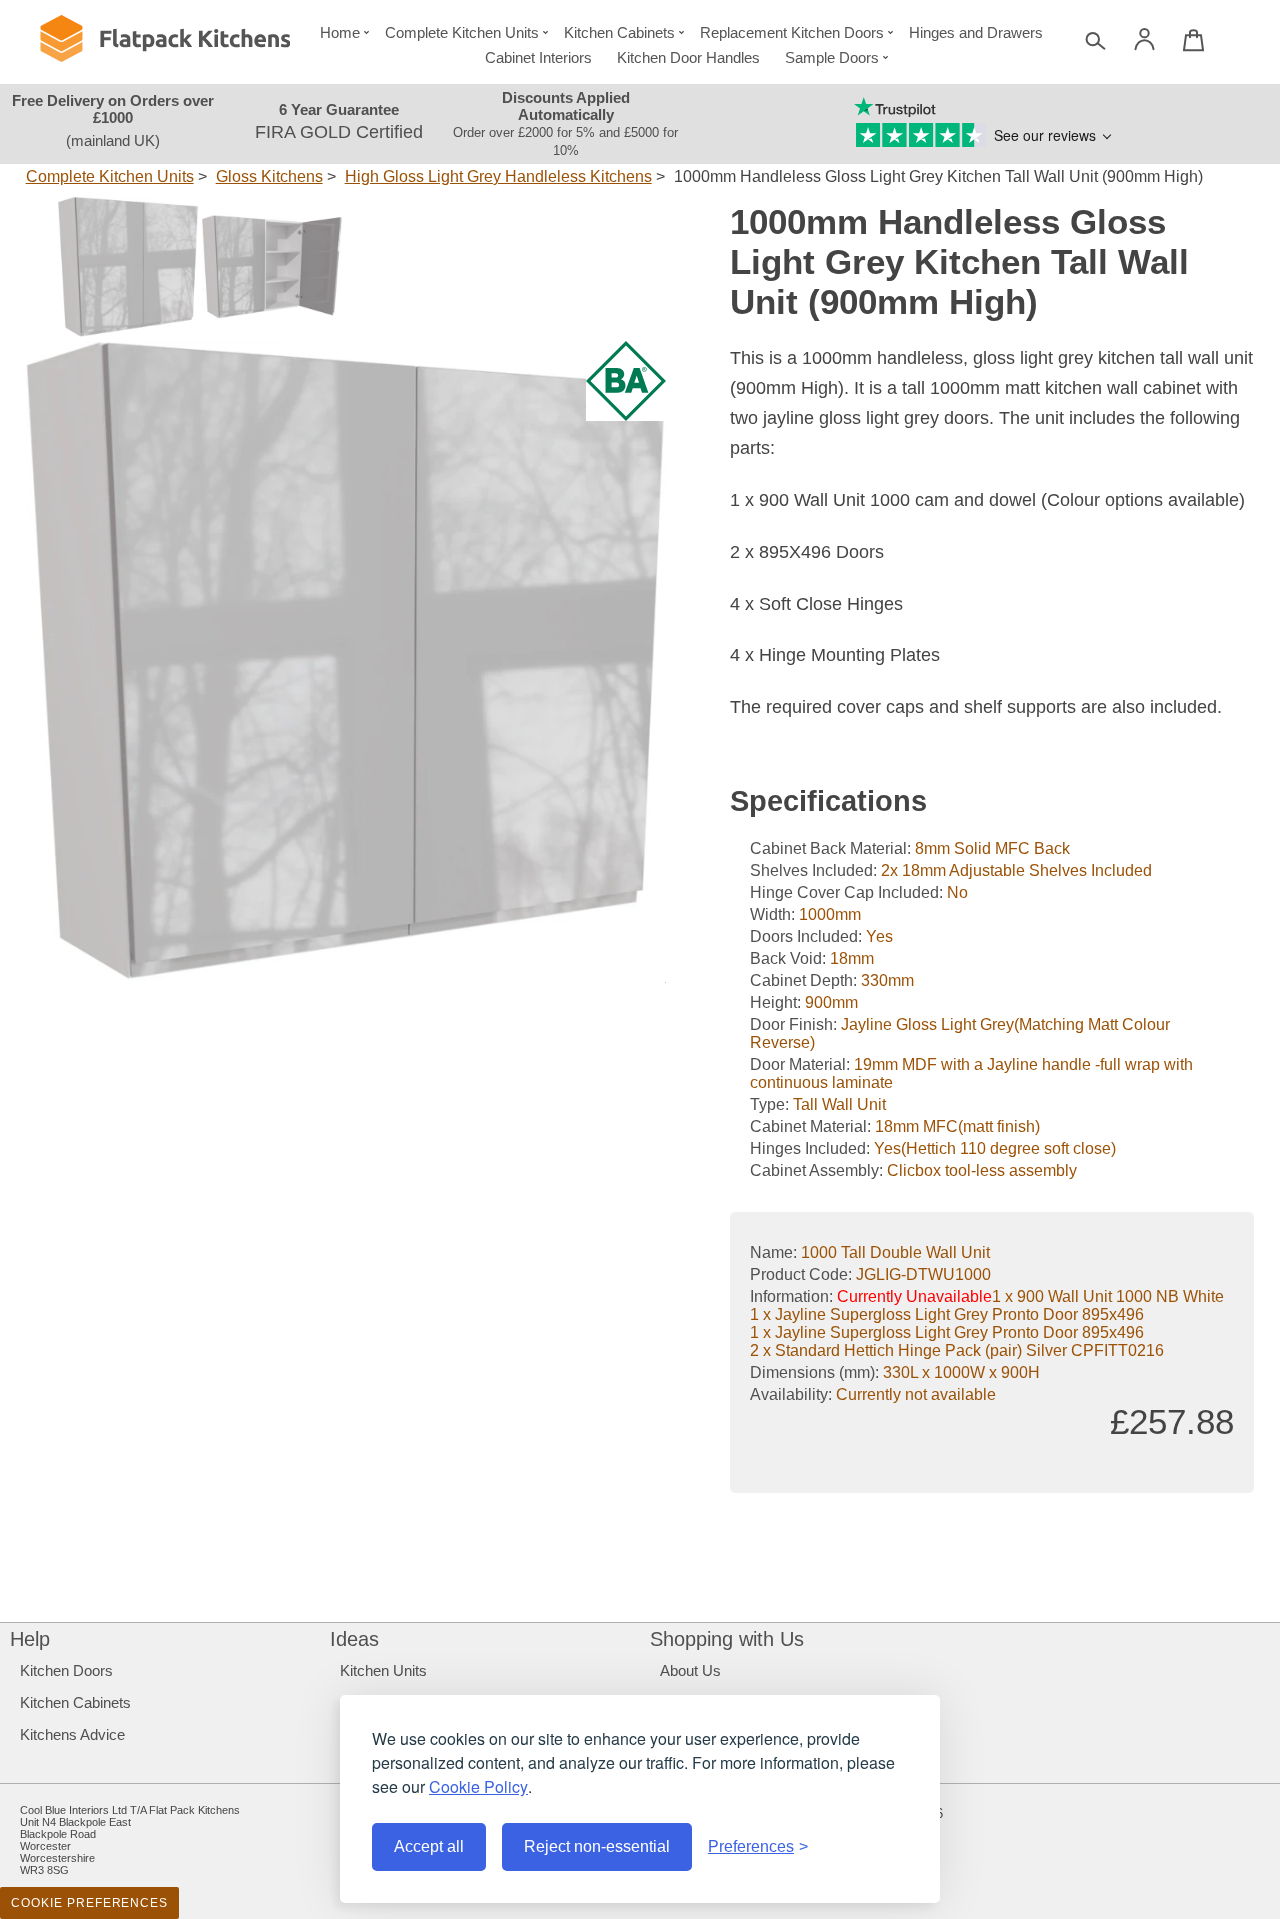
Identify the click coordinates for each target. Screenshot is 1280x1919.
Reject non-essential (597, 1846)
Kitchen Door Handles (688, 57)
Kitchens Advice (72, 1734)
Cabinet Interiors (538, 57)
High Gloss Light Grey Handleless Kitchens (498, 176)
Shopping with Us (727, 1639)
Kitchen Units (383, 1670)
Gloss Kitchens (269, 176)
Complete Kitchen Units (462, 32)
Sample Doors (832, 57)
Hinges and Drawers (976, 32)
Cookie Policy (478, 1786)
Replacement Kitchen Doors (792, 32)
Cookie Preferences (89, 1903)
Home (340, 32)
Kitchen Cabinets (619, 32)
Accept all (429, 1846)
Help (30, 1639)
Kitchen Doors (66, 1670)
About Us (690, 1670)
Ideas (354, 1639)
